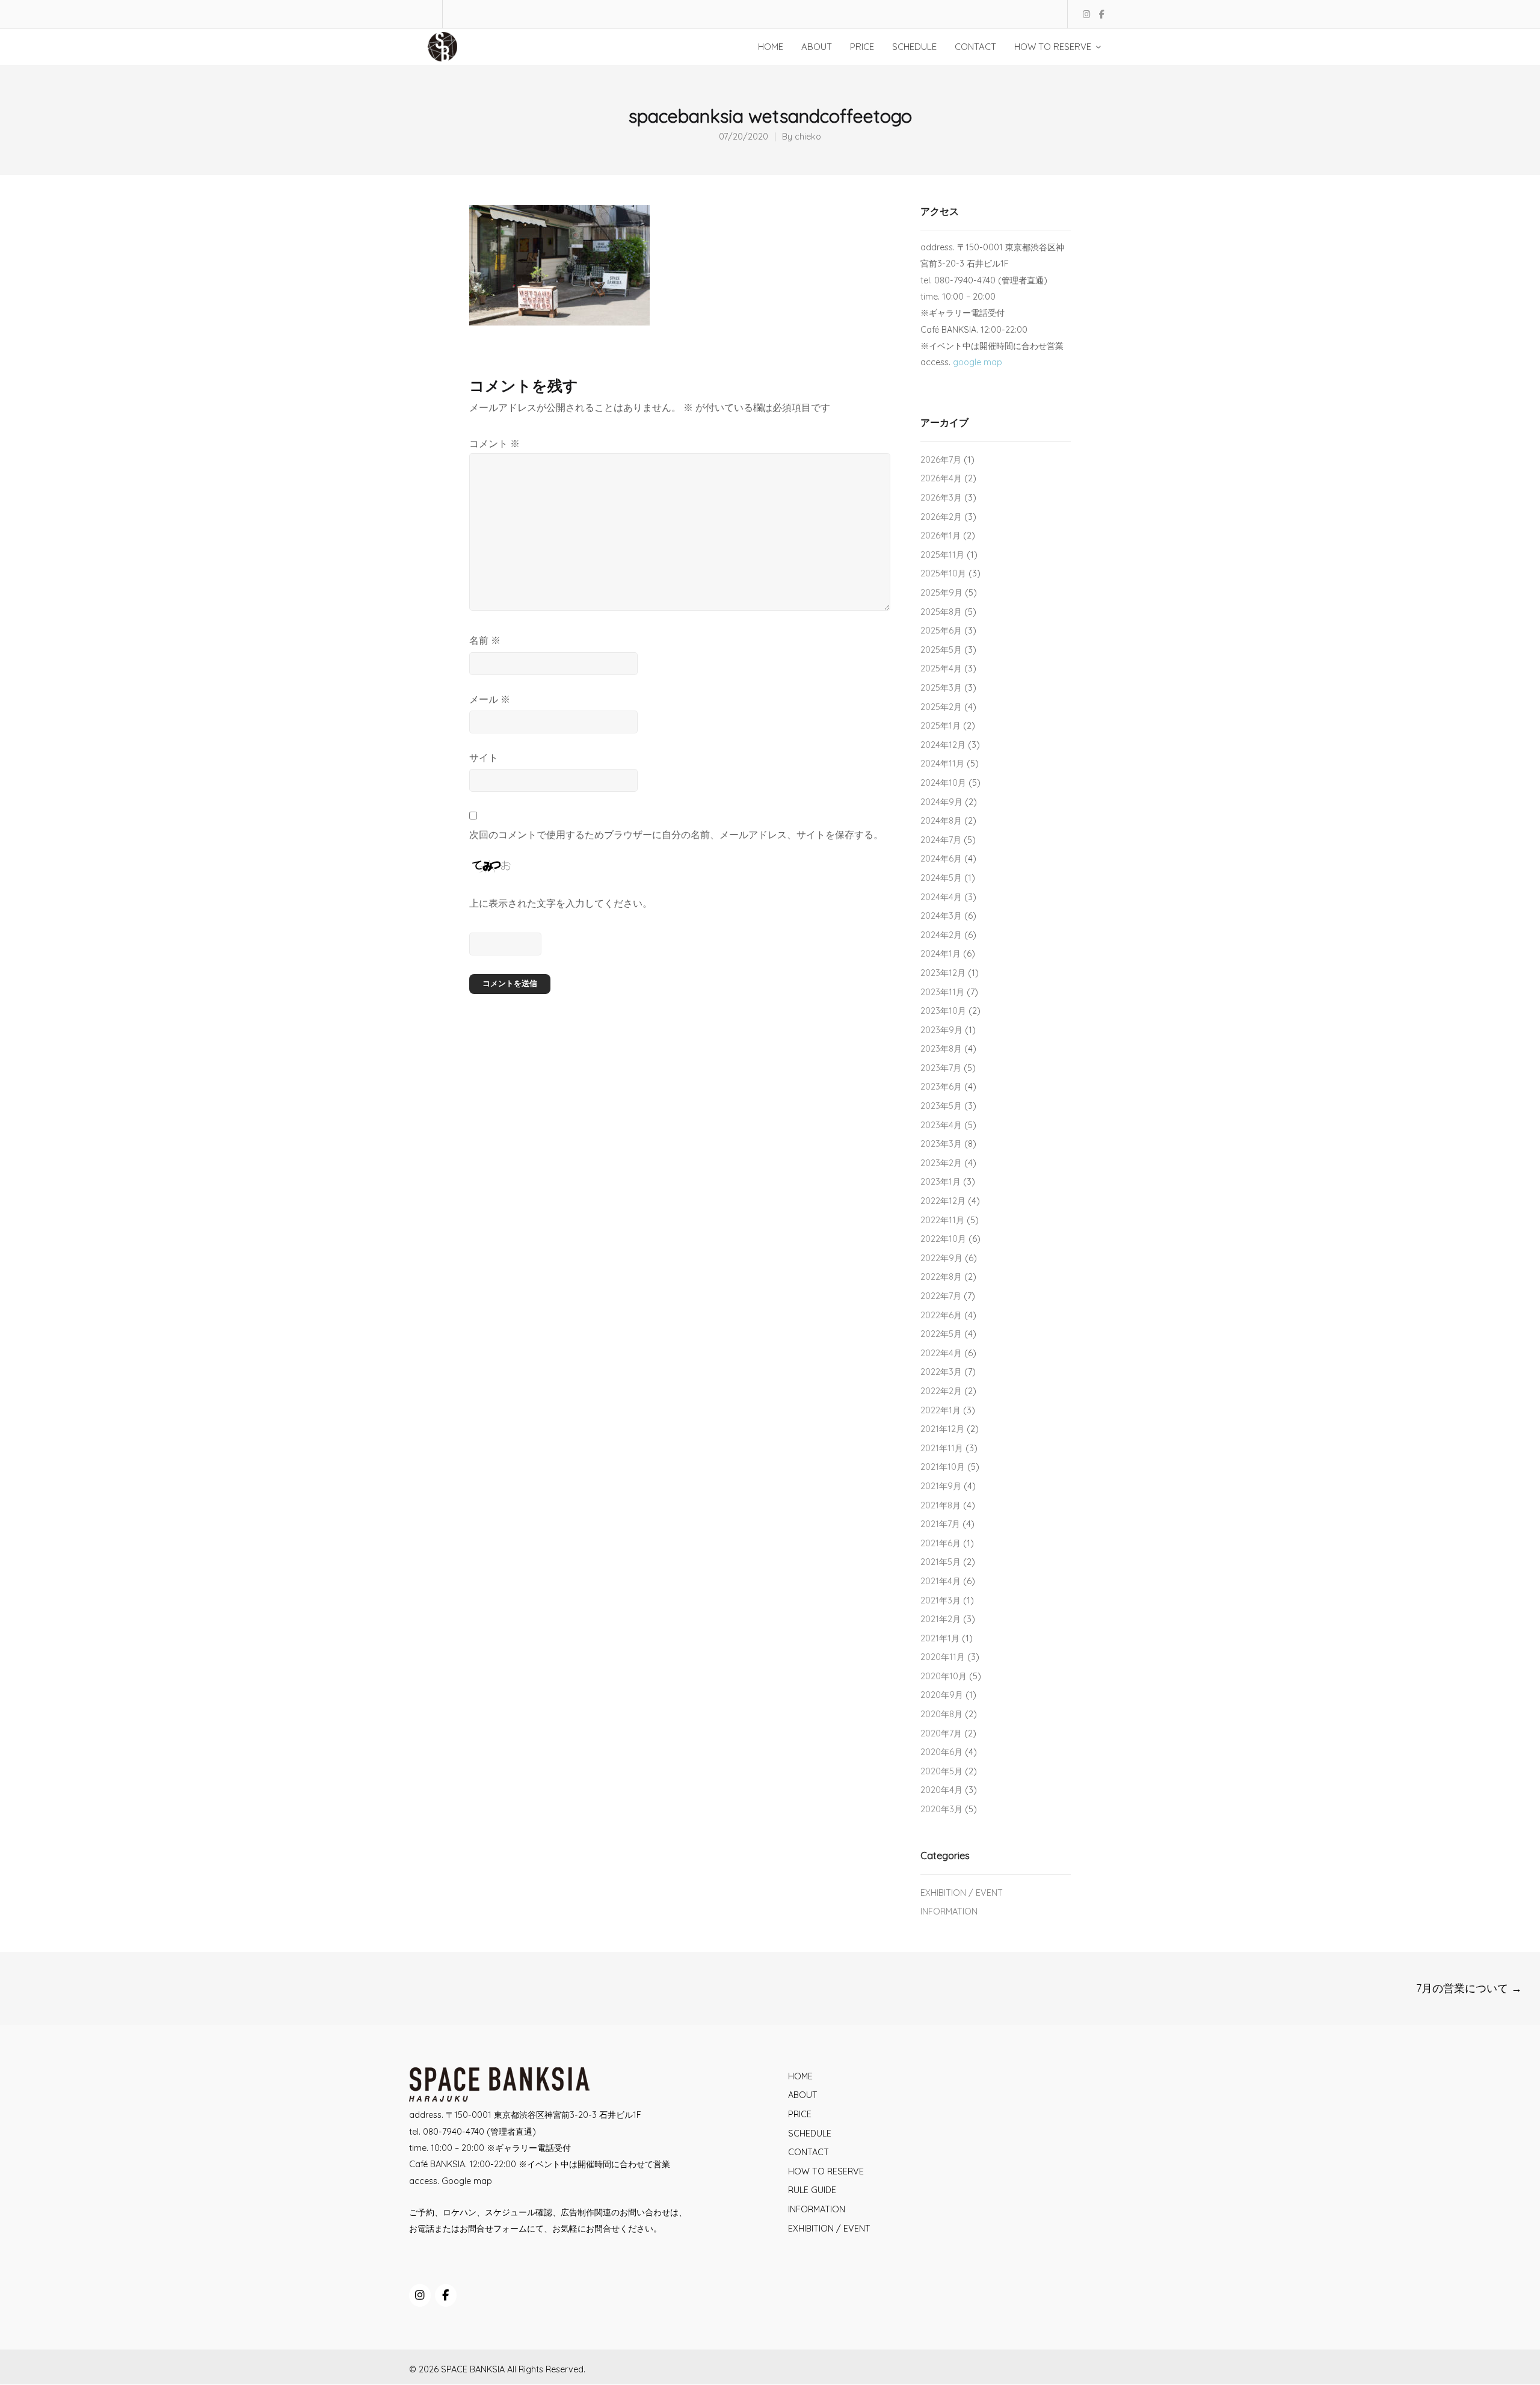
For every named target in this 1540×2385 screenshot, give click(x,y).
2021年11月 (942, 1448)
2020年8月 (941, 1714)
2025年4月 (941, 668)
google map (978, 362)
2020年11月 (943, 1657)
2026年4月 (941, 478)
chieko (808, 137)
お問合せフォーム (493, 2229)
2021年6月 (941, 1543)
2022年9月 (941, 1258)
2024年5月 (941, 878)
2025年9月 (941, 593)
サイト (484, 757)
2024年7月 (941, 840)
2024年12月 (943, 745)
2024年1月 (941, 954)
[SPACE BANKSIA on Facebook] (446, 2295)
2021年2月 (941, 1619)
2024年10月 (943, 783)
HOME (800, 2076)
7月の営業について (1469, 1988)
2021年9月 (941, 1486)
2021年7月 (940, 1524)
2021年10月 (943, 1467)
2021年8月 (941, 1505)
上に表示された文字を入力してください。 (561, 903)
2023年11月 (942, 992)
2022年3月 (941, 1372)
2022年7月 (941, 1296)
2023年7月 (941, 1068)
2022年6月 (941, 1315)
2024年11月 (942, 764)
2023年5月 (941, 1106)
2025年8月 (941, 612)
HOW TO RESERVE (826, 2171)
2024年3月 (941, 916)
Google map (467, 2181)
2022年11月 (942, 1220)
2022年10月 (943, 1239)
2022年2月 (941, 1391)
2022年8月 (941, 1277)
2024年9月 (941, 802)
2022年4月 (941, 1353)
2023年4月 (941, 1125)
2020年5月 (941, 1771)
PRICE (800, 2114)
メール (490, 699)
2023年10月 (943, 1011)
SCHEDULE (810, 2134)
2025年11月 (942, 555)
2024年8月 (941, 821)
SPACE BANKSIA (473, 2369)
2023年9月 (941, 1030)
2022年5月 (941, 1334)
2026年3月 (941, 498)
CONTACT (808, 2152)
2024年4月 (941, 897)
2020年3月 (941, 1809)
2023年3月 (941, 1144)
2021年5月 (941, 1562)
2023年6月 (941, 1087)
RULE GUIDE (812, 2190)
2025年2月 (941, 707)
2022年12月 (943, 1201)
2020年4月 (941, 1790)
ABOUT (803, 2095)
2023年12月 (943, 973)
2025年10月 (943, 573)
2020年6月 (941, 1752)
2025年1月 (941, 726)
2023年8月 (941, 1049)
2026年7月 (941, 460)
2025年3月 (941, 688)
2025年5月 (941, 650)
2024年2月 (941, 935)
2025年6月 (941, 631)
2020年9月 (942, 1695)
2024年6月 (941, 859)
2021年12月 (942, 1429)
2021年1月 (940, 1638)
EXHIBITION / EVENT (962, 1893)
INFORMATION (949, 1911)
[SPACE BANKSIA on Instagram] (420, 2295)
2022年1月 (941, 1410)
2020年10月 (944, 1676)
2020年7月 (941, 1733)
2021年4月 (941, 1581)
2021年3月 (941, 1600)
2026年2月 (941, 517)
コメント (494, 443)
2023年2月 (941, 1163)
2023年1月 (941, 1182)
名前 (485, 640)
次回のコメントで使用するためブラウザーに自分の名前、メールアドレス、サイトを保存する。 (676, 835)
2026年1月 (941, 535)
